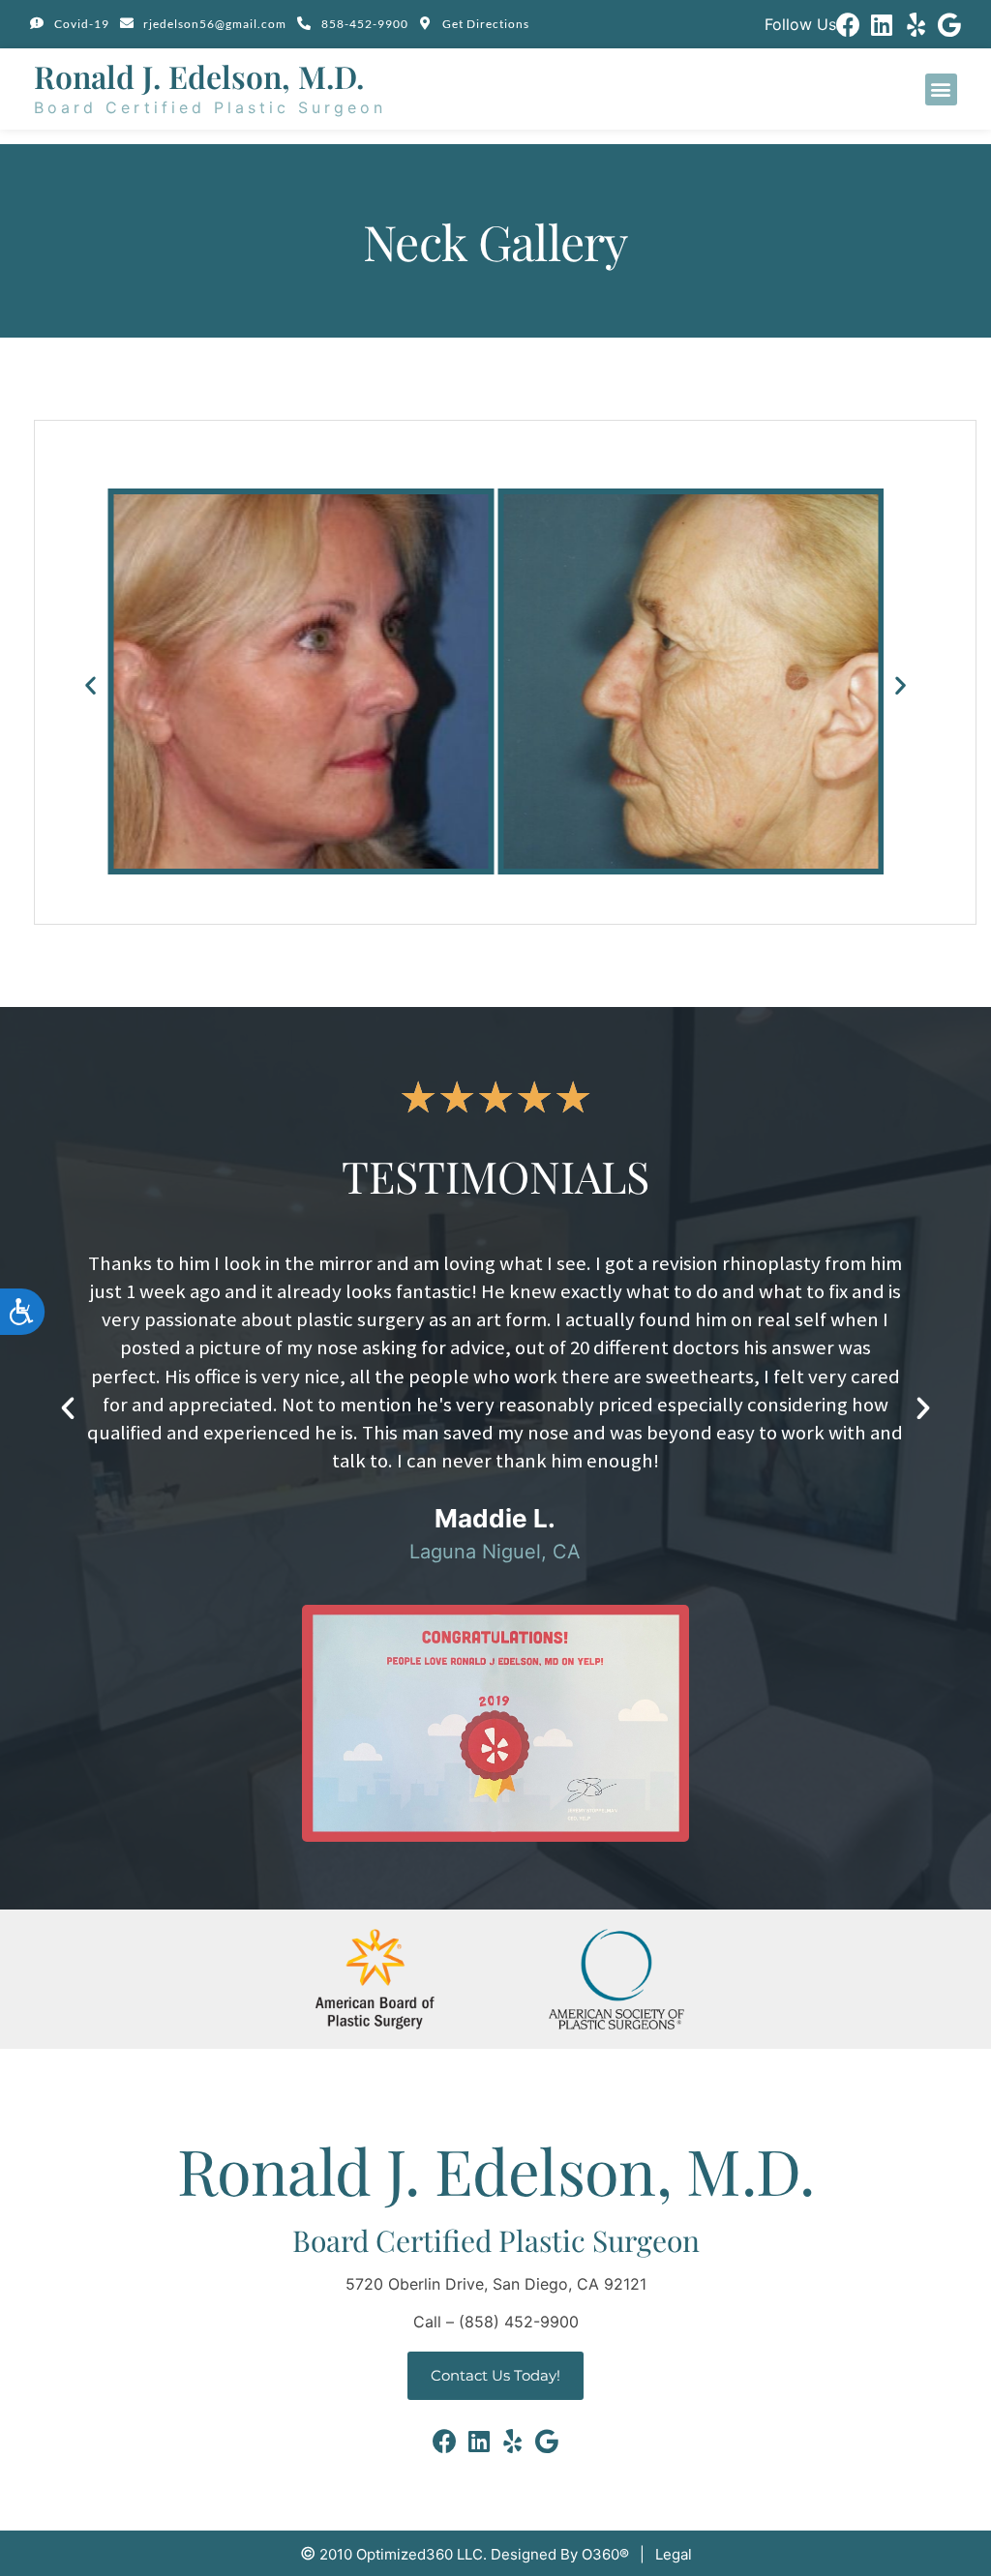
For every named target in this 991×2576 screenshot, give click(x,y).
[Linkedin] (882, 25)
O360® (605, 2554)
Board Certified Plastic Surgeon (210, 107)
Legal (674, 2554)
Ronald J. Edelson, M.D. (199, 76)
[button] (941, 89)
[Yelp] (916, 25)
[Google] (950, 25)
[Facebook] (848, 25)
